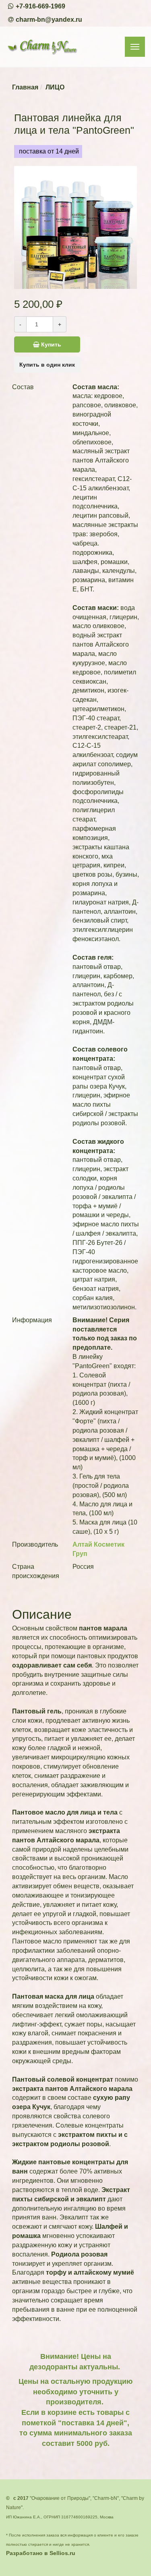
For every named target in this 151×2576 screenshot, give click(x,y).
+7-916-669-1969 (40, 6)
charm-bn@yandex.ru (49, 20)
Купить (50, 344)
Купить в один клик (47, 365)
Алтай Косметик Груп (98, 1549)
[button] (76, 281)
